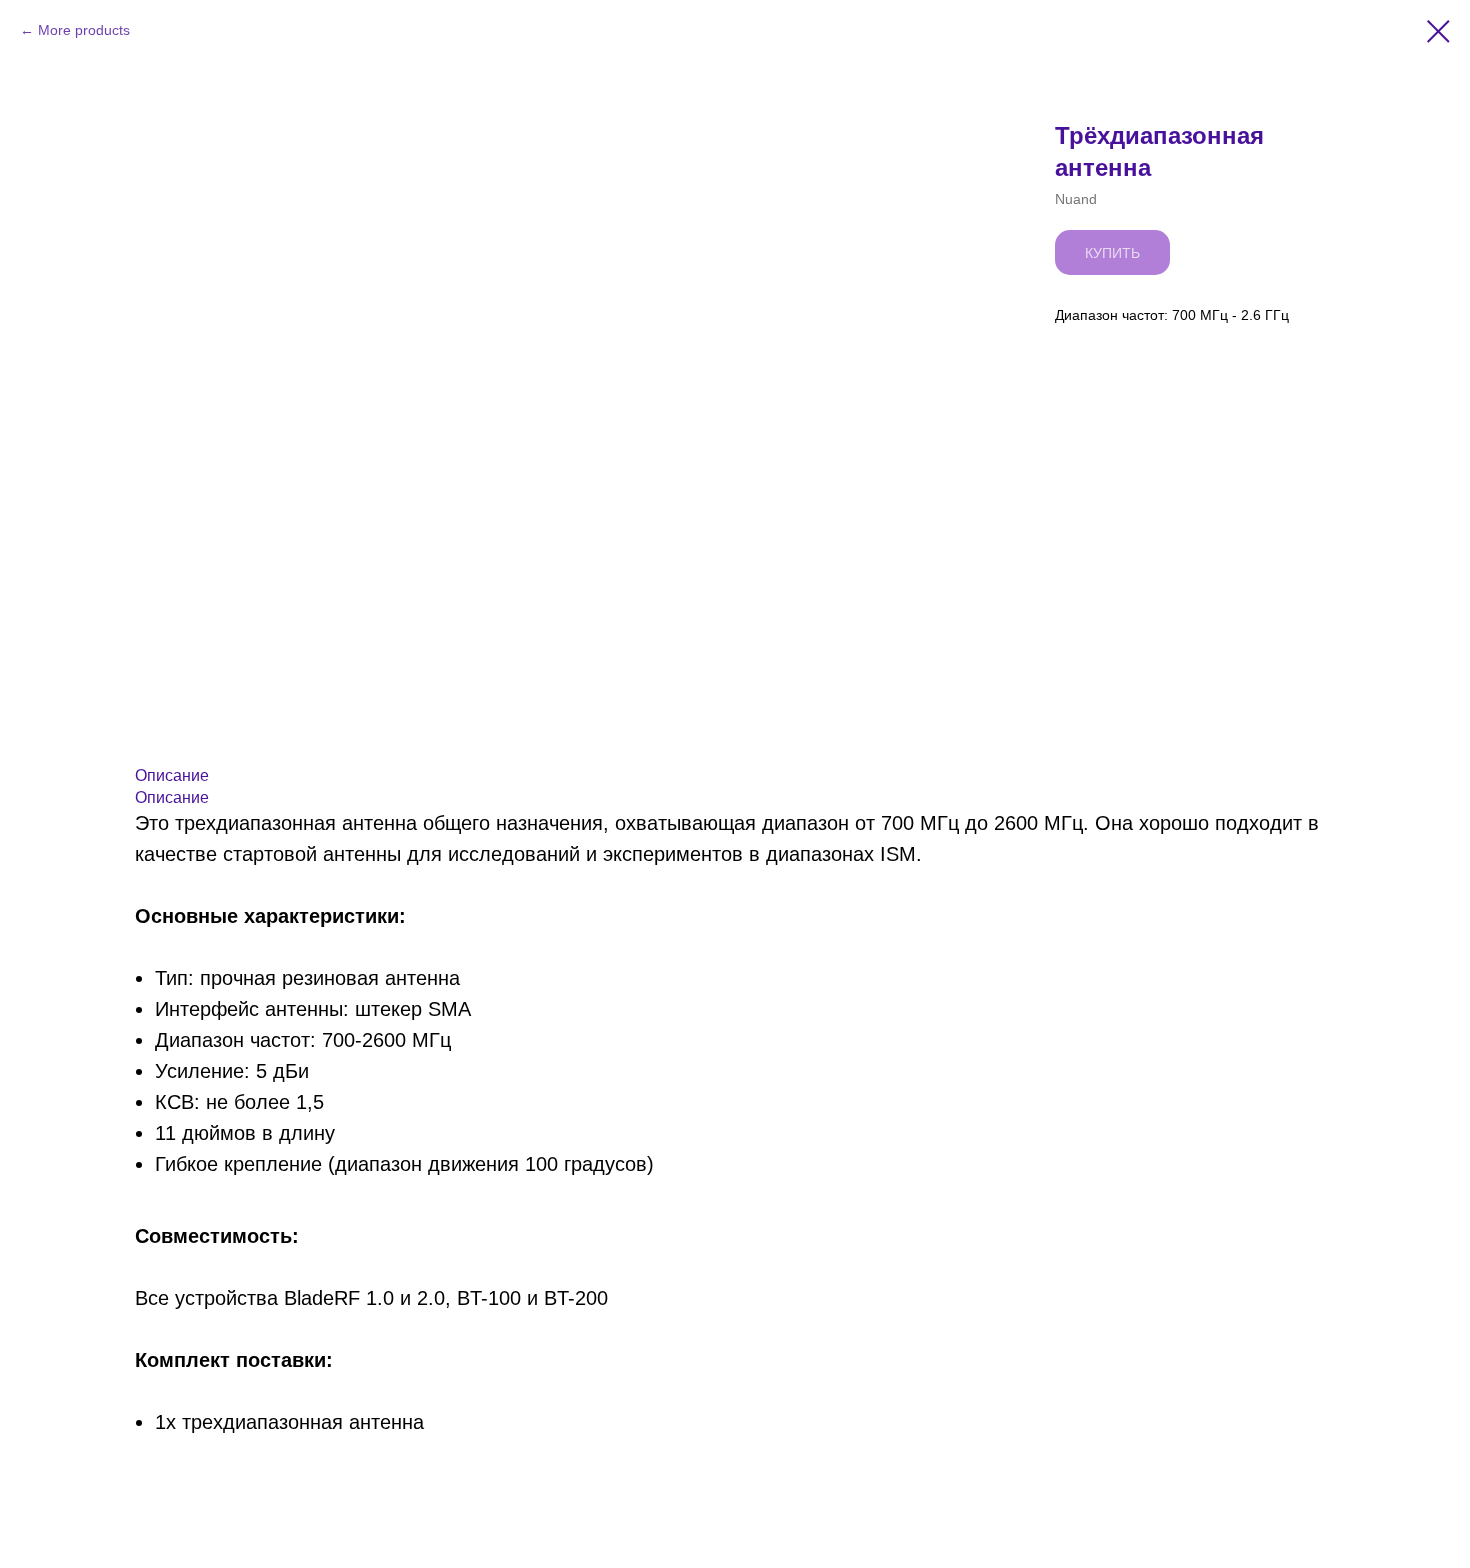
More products (84, 30)
